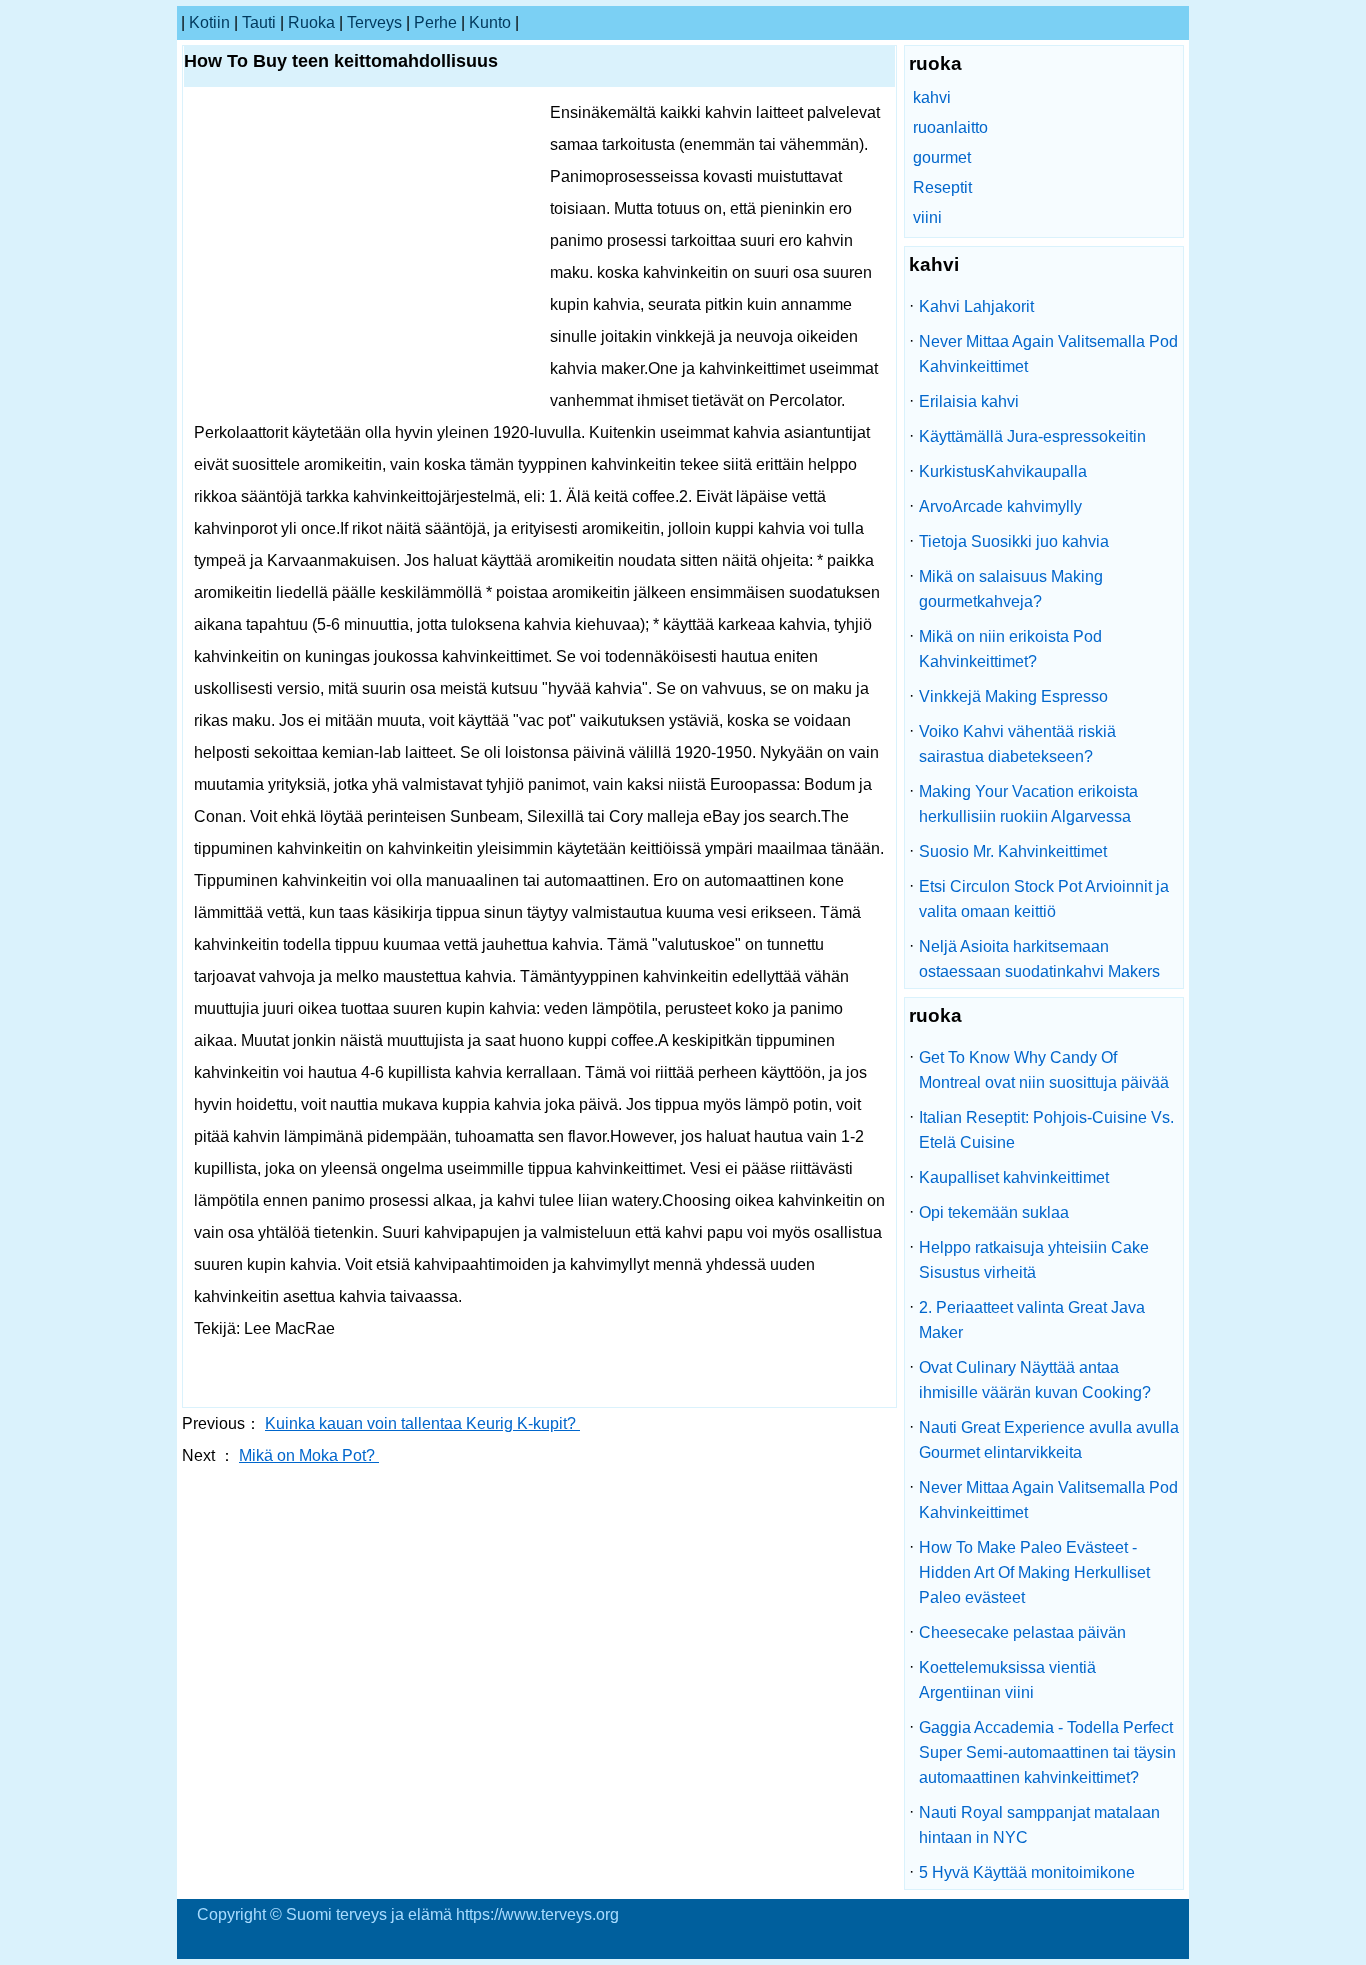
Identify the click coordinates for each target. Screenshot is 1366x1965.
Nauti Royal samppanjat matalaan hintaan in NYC (1039, 1825)
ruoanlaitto (950, 127)
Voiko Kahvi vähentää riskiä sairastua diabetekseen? (1017, 744)
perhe (435, 22)
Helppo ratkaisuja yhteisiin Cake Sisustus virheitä (1034, 1260)
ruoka (311, 22)
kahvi (932, 97)
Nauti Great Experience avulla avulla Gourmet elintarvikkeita (1049, 1440)
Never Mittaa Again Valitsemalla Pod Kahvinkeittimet (1048, 354)
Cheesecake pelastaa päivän (1022, 1632)
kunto (490, 22)
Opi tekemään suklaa (994, 1212)
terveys (374, 22)
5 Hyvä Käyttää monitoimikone (1027, 1872)
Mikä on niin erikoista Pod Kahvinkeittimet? (1010, 649)
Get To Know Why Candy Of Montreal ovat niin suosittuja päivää (1044, 1070)
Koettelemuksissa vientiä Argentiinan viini (1007, 1680)
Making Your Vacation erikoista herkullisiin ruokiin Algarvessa (1028, 804)
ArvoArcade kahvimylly (1000, 506)
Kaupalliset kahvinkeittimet (1014, 1177)
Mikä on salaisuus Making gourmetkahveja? (1011, 589)
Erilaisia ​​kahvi (969, 401)
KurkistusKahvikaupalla (1003, 471)
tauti (259, 22)
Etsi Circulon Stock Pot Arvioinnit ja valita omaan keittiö (1044, 899)
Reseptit (942, 187)
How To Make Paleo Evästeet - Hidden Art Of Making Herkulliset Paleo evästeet (1034, 1572)
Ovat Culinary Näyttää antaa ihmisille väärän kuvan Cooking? (1035, 1380)
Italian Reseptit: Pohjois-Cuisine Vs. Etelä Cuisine (1046, 1130)
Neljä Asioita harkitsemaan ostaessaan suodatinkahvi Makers (1039, 959)
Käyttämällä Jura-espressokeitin (1032, 436)
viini (927, 217)
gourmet (942, 157)
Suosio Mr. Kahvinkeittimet (1013, 851)
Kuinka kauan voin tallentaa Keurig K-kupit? (422, 1423)
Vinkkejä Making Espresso (1013, 696)
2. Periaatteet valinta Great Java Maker (1032, 1320)
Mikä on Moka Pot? (309, 1455)
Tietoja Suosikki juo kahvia (1014, 541)
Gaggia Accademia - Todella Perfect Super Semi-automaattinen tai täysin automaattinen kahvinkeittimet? (1047, 1752)
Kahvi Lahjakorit (976, 306)
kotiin (209, 22)
